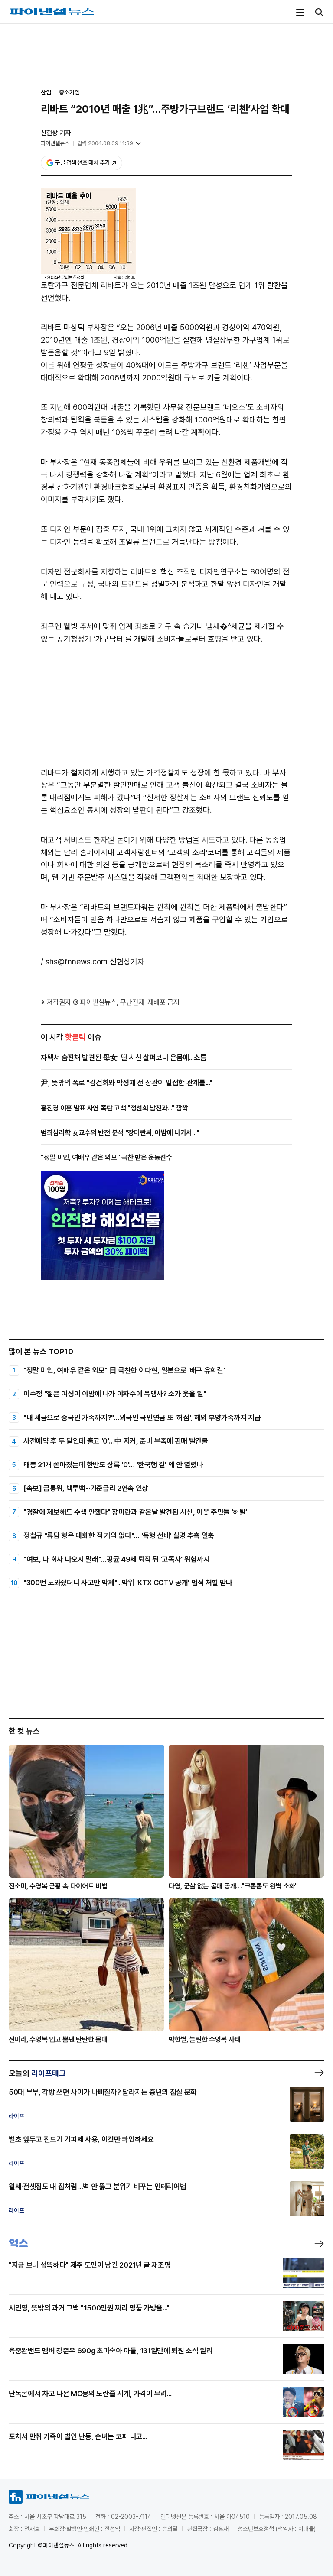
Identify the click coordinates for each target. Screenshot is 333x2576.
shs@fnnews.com (77, 962)
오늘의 (37, 2073)
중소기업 (69, 92)
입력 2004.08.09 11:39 (105, 143)
